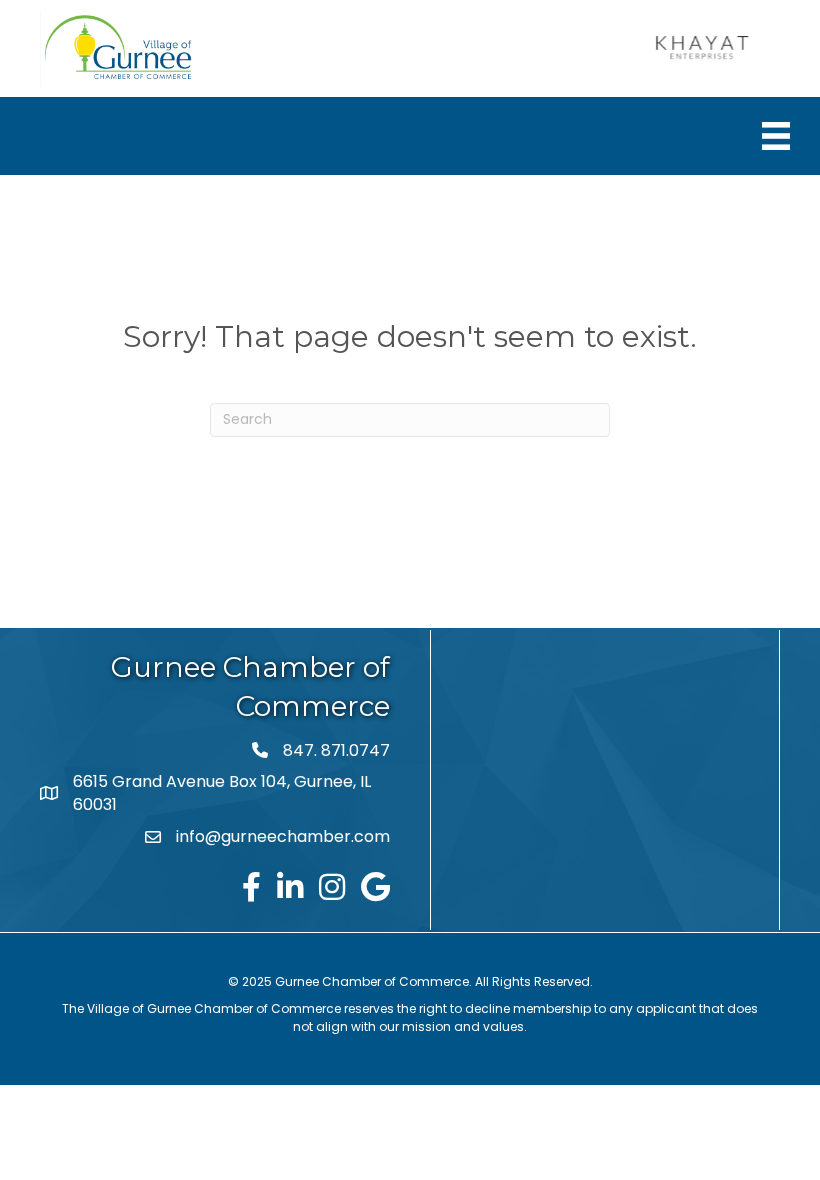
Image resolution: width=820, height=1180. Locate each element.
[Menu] (776, 136)
